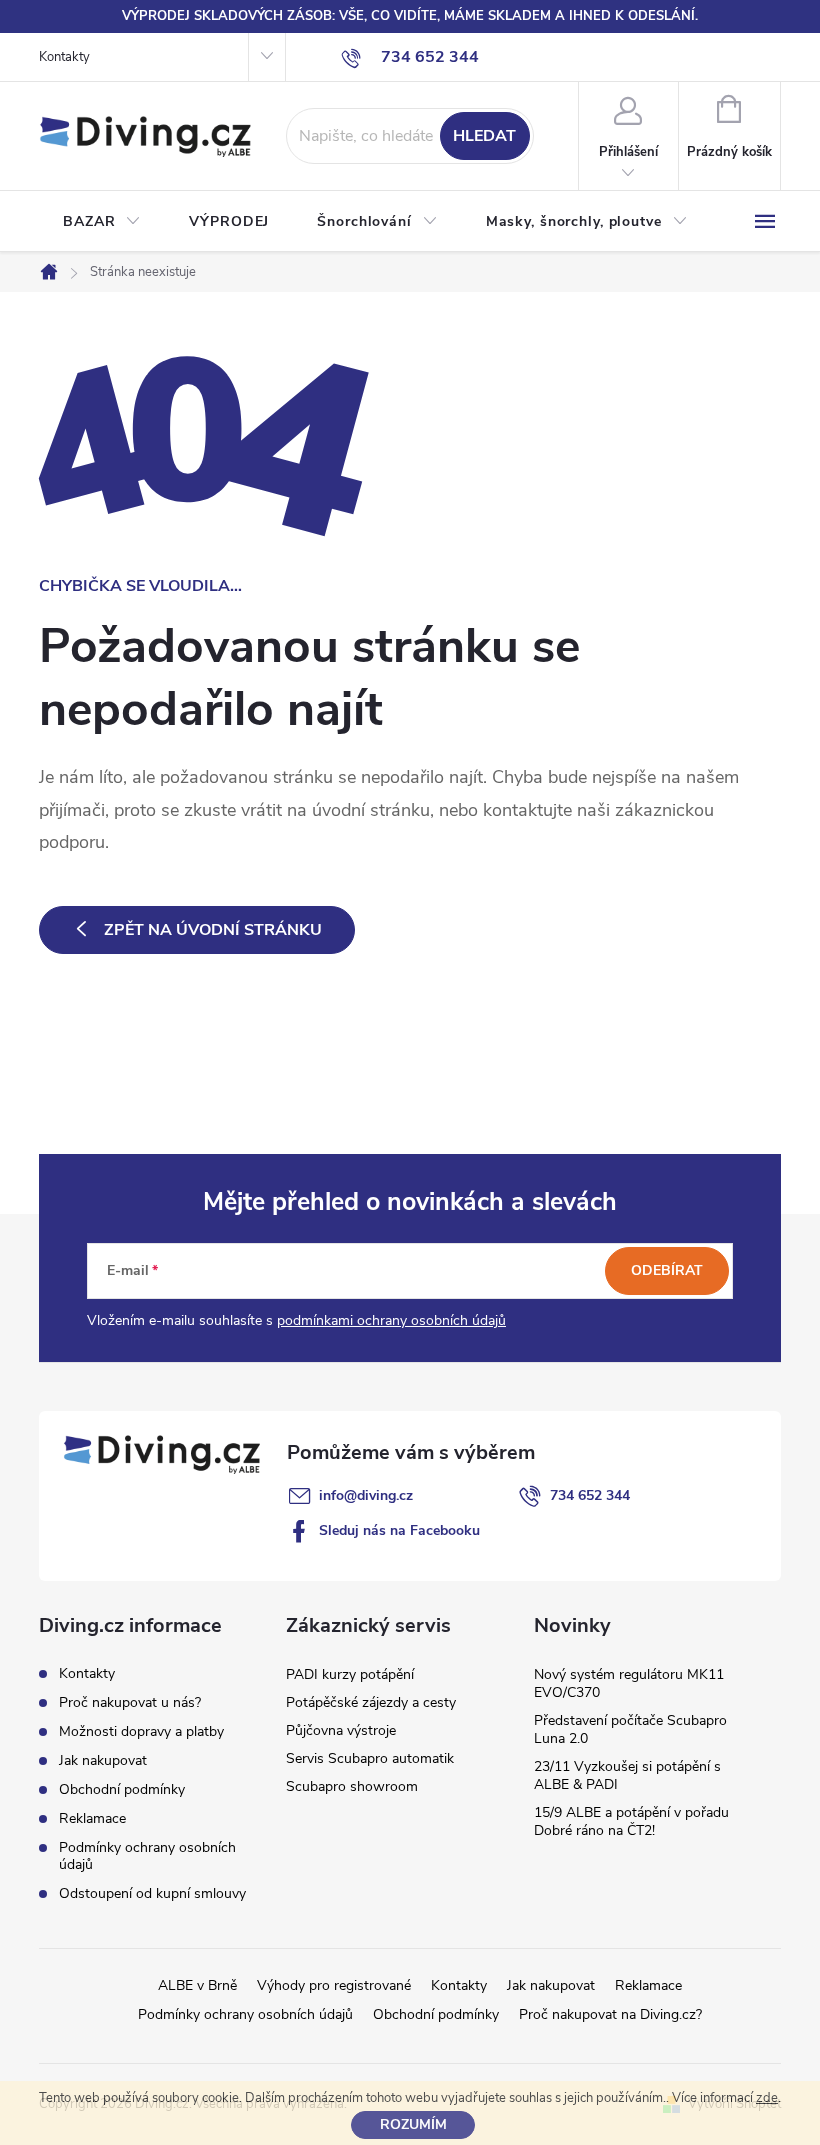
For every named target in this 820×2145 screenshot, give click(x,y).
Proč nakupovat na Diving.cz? (610, 2014)
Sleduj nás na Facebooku (399, 1530)
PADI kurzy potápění (350, 1674)
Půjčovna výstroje (341, 1730)
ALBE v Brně (197, 1985)
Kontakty (64, 57)
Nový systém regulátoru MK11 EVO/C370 (629, 1683)
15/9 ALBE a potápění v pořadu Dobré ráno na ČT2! (631, 1821)
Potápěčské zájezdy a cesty (371, 1702)
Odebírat (667, 1270)
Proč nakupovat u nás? (130, 1702)
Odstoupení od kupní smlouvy (152, 1893)
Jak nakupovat (103, 1760)
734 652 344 (590, 1495)
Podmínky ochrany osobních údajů (147, 1856)
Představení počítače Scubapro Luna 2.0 (630, 1729)
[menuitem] (102, 222)
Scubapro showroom (352, 1786)
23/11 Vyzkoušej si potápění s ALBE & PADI (627, 1775)
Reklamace (92, 1818)
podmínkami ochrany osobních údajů (391, 1320)
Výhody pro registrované (334, 1985)
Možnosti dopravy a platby (141, 1731)
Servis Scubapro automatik (370, 1758)
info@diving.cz (366, 1495)
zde (767, 2098)
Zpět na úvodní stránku (213, 930)
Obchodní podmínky (122, 1789)
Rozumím (413, 2124)
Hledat (484, 136)
